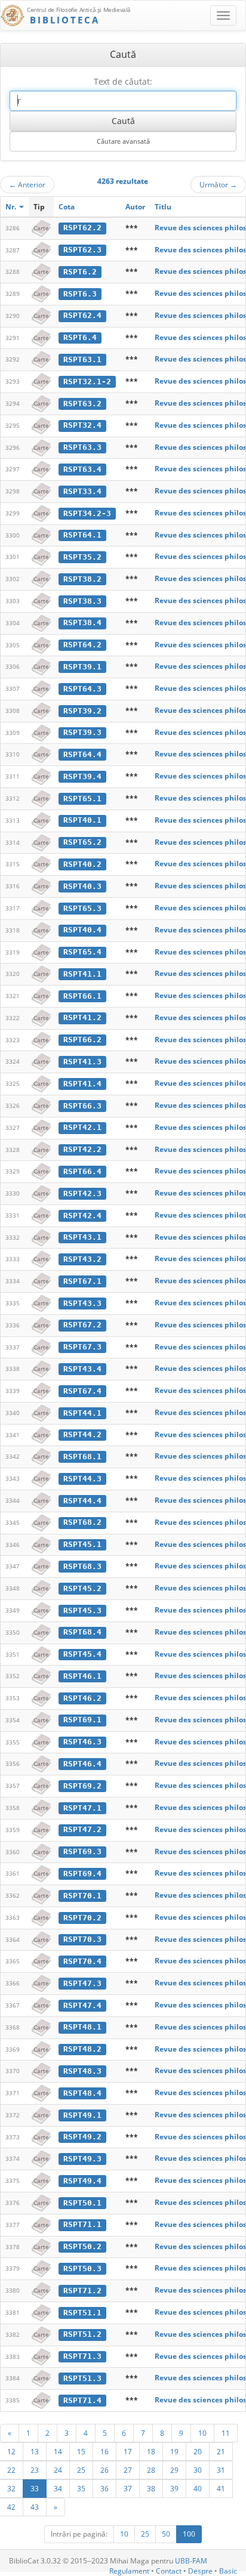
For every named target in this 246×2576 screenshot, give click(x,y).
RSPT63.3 (82, 447)
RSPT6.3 (80, 294)
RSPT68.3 (82, 1566)
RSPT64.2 (82, 645)
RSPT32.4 (82, 425)
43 (35, 2507)
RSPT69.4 (82, 1874)
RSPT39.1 (82, 667)
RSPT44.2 (82, 1434)
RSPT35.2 (82, 557)
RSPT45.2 (82, 1588)
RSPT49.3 (82, 2159)
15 (81, 2451)
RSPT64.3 (82, 689)
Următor (218, 184)
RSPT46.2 (82, 1698)
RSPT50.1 (82, 2203)
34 (58, 2488)
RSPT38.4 (82, 623)
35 (81, 2488)
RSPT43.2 (82, 1259)
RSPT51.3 (82, 2378)
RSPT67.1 (82, 1281)
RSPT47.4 (82, 2005)
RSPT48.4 (82, 2093)
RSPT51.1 (82, 2313)
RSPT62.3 (82, 250)
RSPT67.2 (82, 1325)
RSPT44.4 (82, 1501)
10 (202, 2433)
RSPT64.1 (82, 535)
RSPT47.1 (82, 1808)
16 (104, 2451)
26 (104, 2470)
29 (174, 2470)
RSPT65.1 (82, 799)
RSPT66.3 (82, 1106)
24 (58, 2470)
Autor (135, 207)
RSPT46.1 (82, 1676)
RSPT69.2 (82, 1786)
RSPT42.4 (82, 1216)
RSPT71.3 (82, 2356)
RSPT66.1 (82, 996)
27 (128, 2470)
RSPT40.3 (82, 886)
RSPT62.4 (82, 315)
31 (221, 2470)
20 (198, 2451)
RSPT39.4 (82, 776)
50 (166, 2534)
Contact (169, 2571)
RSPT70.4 (82, 1961)
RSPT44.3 (82, 1479)
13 (35, 2451)
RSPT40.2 (82, 864)
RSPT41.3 (82, 1062)
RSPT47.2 (82, 1829)
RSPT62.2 (82, 228)
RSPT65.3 (82, 908)
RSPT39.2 (82, 711)
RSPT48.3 (82, 2071)
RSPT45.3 (82, 1610)
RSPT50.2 (82, 2246)
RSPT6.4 (80, 337)
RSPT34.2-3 (87, 513)
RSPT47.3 (82, 1983)
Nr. (12, 207)
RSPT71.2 (82, 2291)
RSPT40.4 (82, 930)
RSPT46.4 (82, 1764)
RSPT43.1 (82, 1237)
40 (198, 2488)
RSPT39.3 (82, 732)
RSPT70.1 (82, 1896)
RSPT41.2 (82, 1017)
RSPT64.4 (82, 754)
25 (81, 2470)
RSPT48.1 (82, 2027)
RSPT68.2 (82, 1522)
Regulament (129, 2571)
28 (151, 2470)
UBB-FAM (191, 2561)
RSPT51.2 (82, 2334)
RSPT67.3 (82, 1347)
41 (221, 2488)
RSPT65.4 (82, 952)
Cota (67, 207)
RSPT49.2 (82, 2137)
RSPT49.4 (82, 2181)
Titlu (163, 207)
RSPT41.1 (82, 974)
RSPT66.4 (82, 1171)
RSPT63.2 (82, 404)
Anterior (27, 184)
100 (189, 2534)
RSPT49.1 (82, 2115)
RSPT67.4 (82, 1391)
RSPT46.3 (82, 1742)
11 (226, 2433)
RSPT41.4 (82, 1084)
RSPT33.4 (82, 491)
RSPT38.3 (82, 601)
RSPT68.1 (82, 1457)
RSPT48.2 (82, 2049)
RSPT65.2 (82, 842)
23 (35, 2470)
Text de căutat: (123, 81)
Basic (228, 2571)
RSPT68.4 (82, 1632)
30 (198, 2470)
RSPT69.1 (82, 1720)
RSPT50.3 (82, 2268)
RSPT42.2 (82, 1149)
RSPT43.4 (82, 1369)
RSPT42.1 (82, 1127)
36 (104, 2488)
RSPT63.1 (82, 359)
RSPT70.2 (82, 1918)
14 (58, 2451)
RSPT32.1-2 (87, 382)
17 (128, 2451)
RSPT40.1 (82, 820)
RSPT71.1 (82, 2224)
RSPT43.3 (82, 1303)
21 (221, 2451)
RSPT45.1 (82, 1544)
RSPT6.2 (80, 272)
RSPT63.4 (82, 469)
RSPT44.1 (82, 1413)
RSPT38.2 (82, 579)
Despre (200, 2571)
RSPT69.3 (82, 1851)
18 (151, 2451)
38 (151, 2488)
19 (174, 2451)
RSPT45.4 (82, 1654)
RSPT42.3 (82, 1193)
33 (35, 2488)
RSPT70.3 (82, 1939)
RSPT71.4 (82, 2400)
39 (174, 2488)
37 (128, 2488)
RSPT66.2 (82, 1040)
